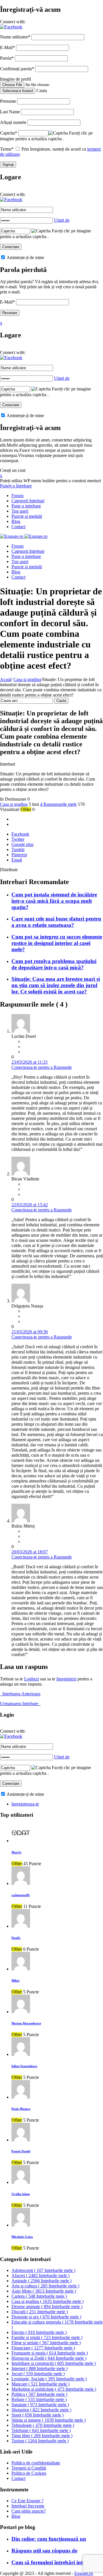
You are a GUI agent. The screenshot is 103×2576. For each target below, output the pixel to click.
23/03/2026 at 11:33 (29, 1062)
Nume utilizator (15, 37)
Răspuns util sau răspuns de (44, 2551)
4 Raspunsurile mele (58, 804)
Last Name (10, 112)
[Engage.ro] (24, 536)
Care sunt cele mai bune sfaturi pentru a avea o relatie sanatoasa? (56, 922)
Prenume (8, 101)
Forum (17, 496)
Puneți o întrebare (16, 486)
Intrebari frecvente (28, 2506)
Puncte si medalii (27, 516)
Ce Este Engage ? (27, 2501)
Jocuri (38, 2374)
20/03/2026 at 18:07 (30, 1552)
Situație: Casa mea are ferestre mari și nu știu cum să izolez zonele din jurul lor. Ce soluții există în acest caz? (56, 985)
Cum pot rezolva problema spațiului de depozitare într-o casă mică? (54, 964)
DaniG (16, 1938)
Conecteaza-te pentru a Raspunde (42, 1067)
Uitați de (62, 220)
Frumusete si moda (50, 2353)
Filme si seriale (46, 2343)
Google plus (22, 844)
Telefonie (41, 2430)
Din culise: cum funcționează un (49, 2539)
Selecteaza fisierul (18, 91)
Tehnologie (43, 2425)
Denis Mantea (21, 2109)
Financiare (43, 2348)
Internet (39, 2368)
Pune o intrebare (26, 506)
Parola (7, 58)
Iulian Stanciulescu (24, 2066)
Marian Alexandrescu (26, 2023)
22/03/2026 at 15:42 (30, 1205)
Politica (39, 2394)
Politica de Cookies (29, 2473)
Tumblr (18, 850)
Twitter (18, 839)
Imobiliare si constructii (54, 2363)
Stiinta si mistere (48, 2420)
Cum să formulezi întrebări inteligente (56, 2562)
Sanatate (40, 2405)
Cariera (39, 2296)
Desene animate (47, 2306)
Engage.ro (84, 2573)
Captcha (9, 133)
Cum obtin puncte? (29, 2511)
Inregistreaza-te (25, 1804)
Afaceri (40, 2276)
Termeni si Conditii (29, 2468)
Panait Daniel (21, 2151)
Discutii (40, 2312)
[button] (11, 27)
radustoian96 (21, 1895)
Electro (39, 2332)
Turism (40, 2441)
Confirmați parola (17, 69)
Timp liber (42, 2436)
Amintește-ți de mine (25, 257)
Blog (16, 521)
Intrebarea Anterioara (20, 1694)
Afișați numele (13, 122)
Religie (39, 2399)
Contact (18, 527)
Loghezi (31, 1679)
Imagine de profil (15, 79)
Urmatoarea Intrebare (20, 1704)
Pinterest (19, 855)
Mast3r (16, 1852)
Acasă (6, 679)
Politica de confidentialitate (36, 2463)
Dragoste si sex (46, 2317)
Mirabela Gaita (22, 2237)
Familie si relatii (47, 2337)
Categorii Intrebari (28, 501)
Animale (41, 2281)
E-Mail (7, 47)
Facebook (20, 834)
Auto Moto (44, 2291)
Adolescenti (43, 2270)
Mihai (15, 1980)
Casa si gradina (27, 679)
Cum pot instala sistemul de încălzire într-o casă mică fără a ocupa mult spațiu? (54, 901)
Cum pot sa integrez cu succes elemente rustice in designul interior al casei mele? (57, 943)
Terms (7, 149)
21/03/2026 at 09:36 (30, 1332)
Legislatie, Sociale (49, 2379)
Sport (37, 2415)
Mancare (40, 2384)
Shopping (41, 2410)
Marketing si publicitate (54, 2389)
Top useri (20, 511)
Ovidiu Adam (21, 2194)
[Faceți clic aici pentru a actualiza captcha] (58, 133)
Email (17, 860)
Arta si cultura (45, 2286)
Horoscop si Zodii (49, 2358)
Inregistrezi (66, 1679)
